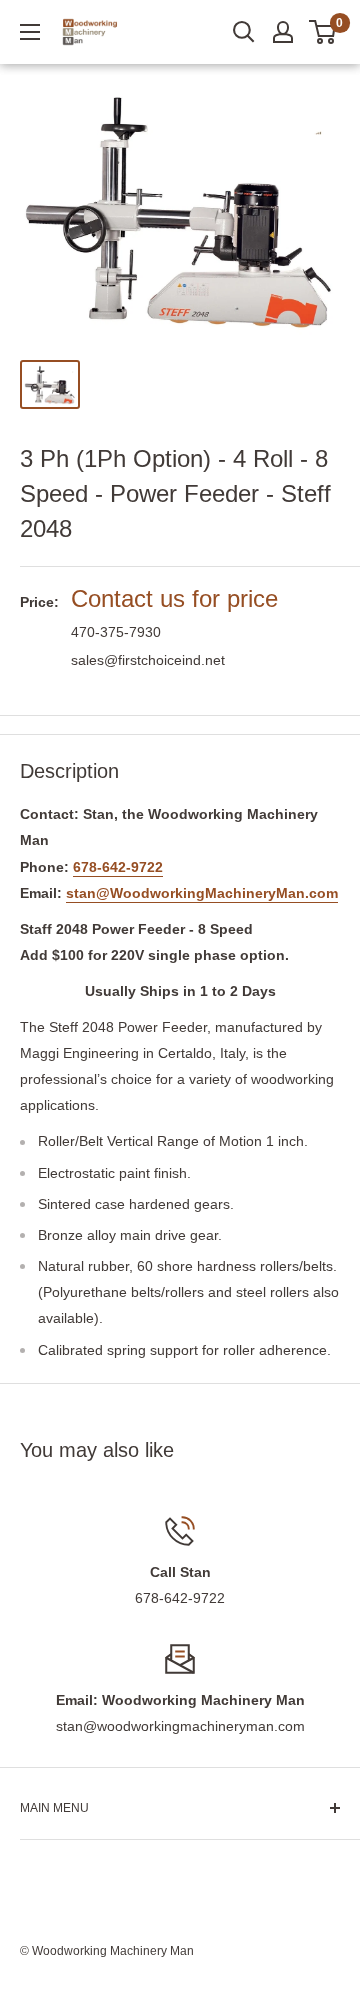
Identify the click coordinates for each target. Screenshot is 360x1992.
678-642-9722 (118, 867)
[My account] (283, 32)
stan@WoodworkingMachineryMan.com (202, 893)
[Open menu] (30, 32)
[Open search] (244, 32)
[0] (323, 32)
